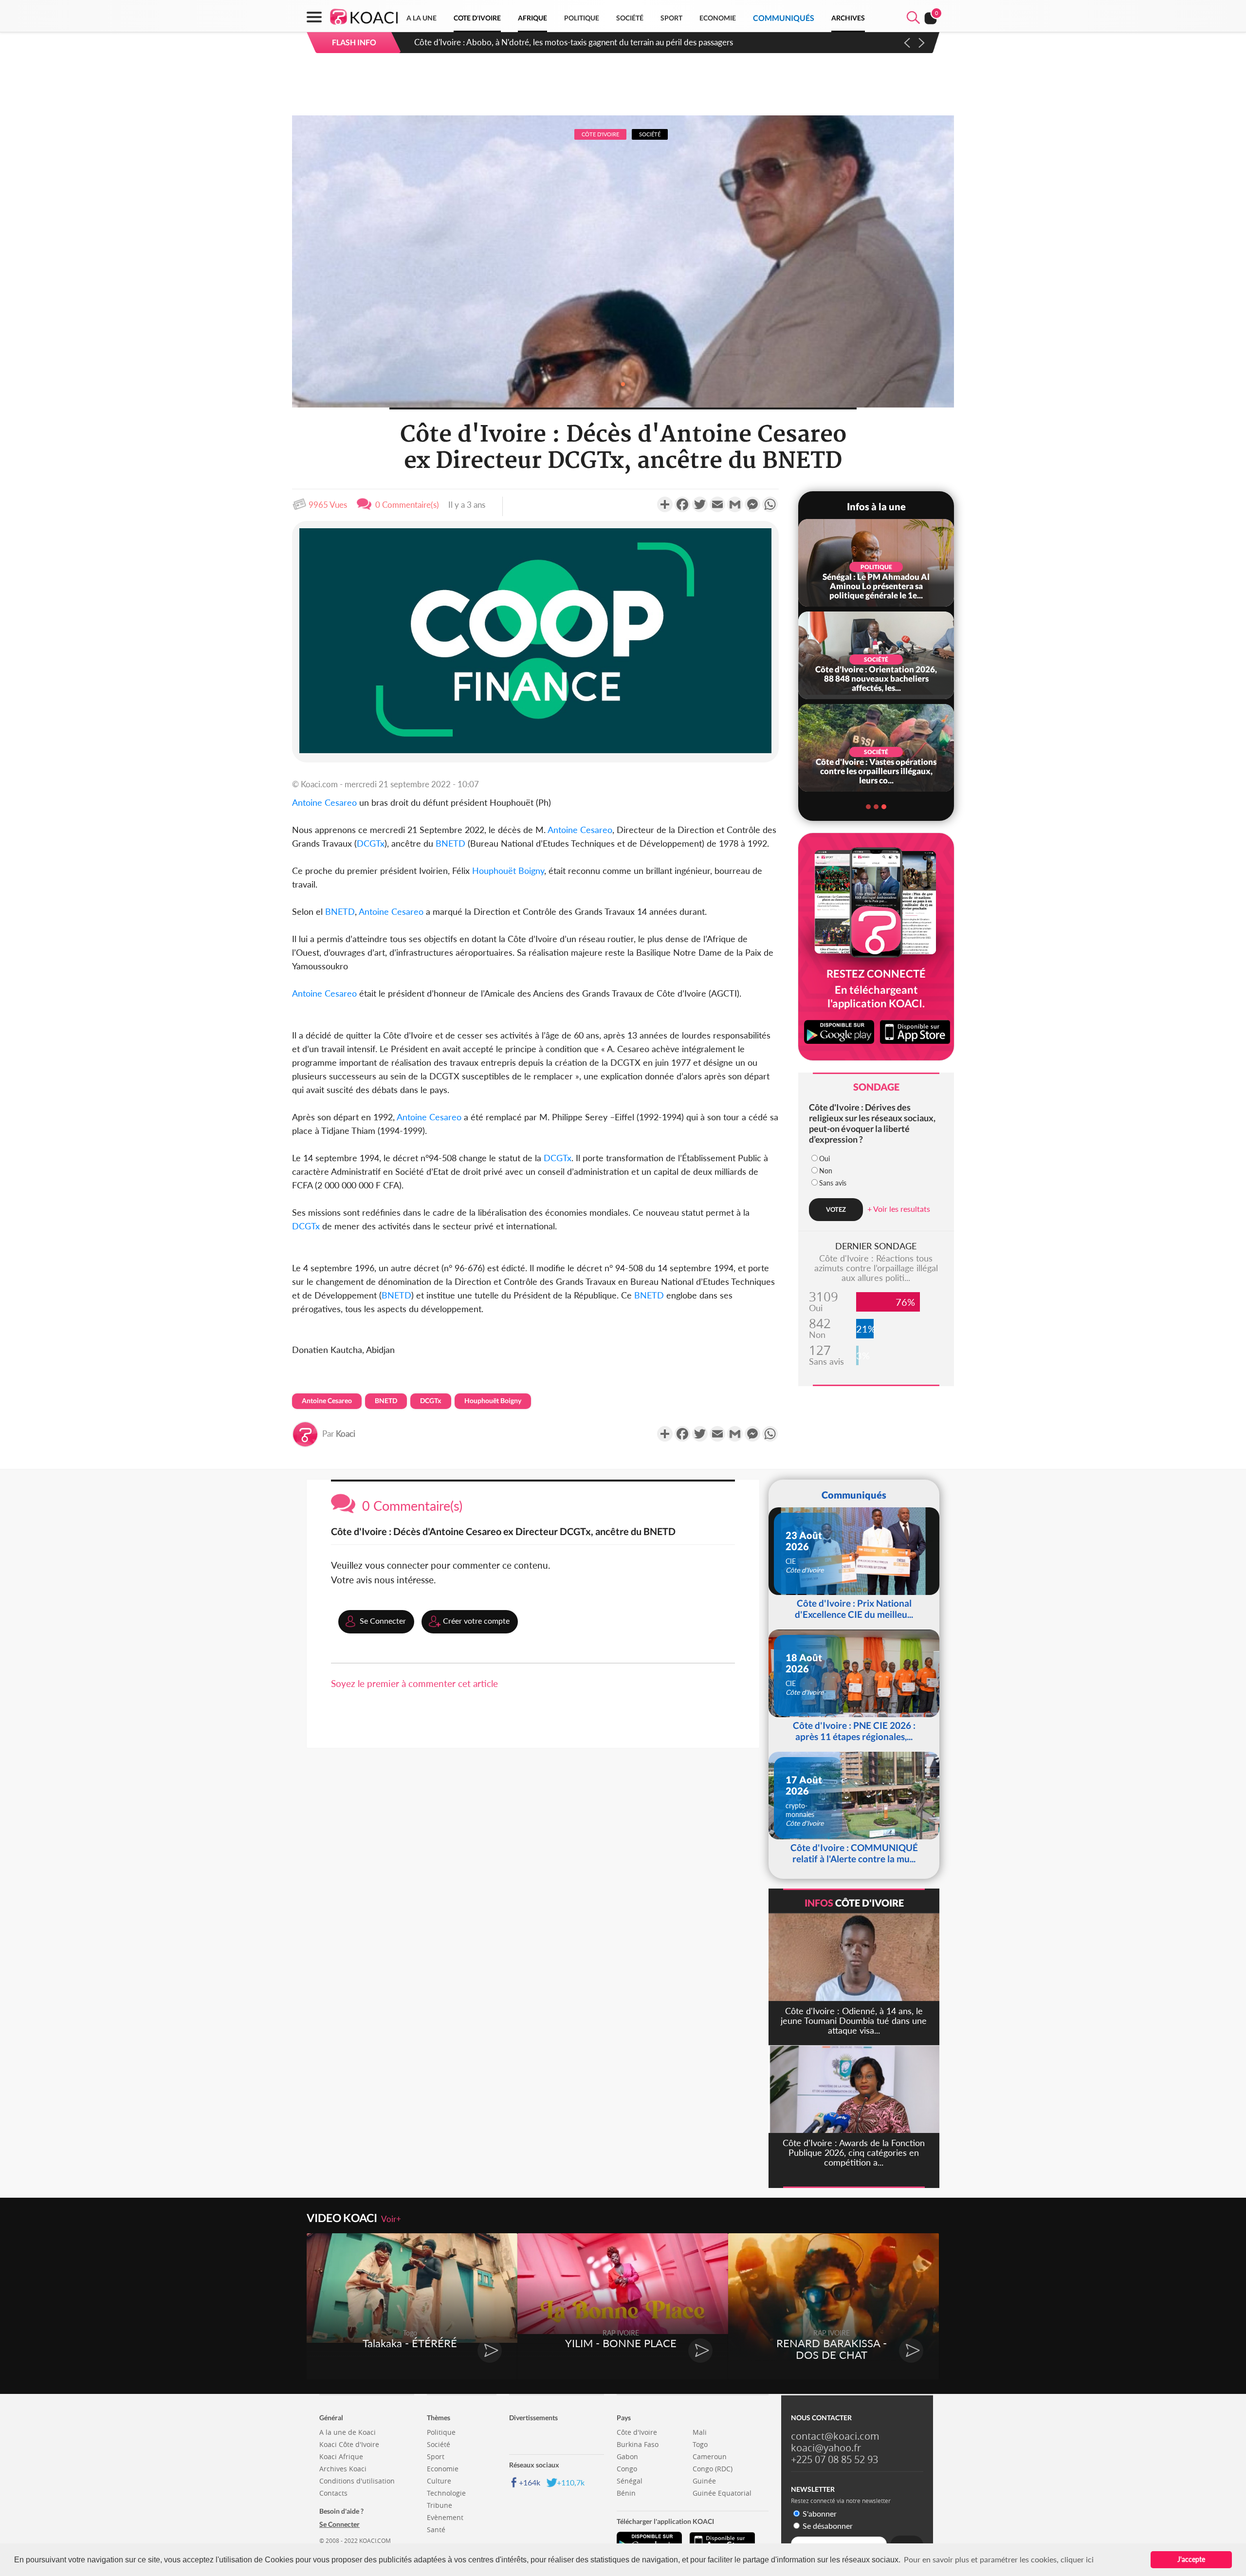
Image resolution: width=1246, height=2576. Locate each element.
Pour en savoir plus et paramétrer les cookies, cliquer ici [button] (999, 2559)
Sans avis (833, 1183)
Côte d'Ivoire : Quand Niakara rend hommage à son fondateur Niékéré (540, 42)
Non (826, 1171)
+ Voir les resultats (899, 1209)
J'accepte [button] (1191, 2559)
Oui (825, 1158)
